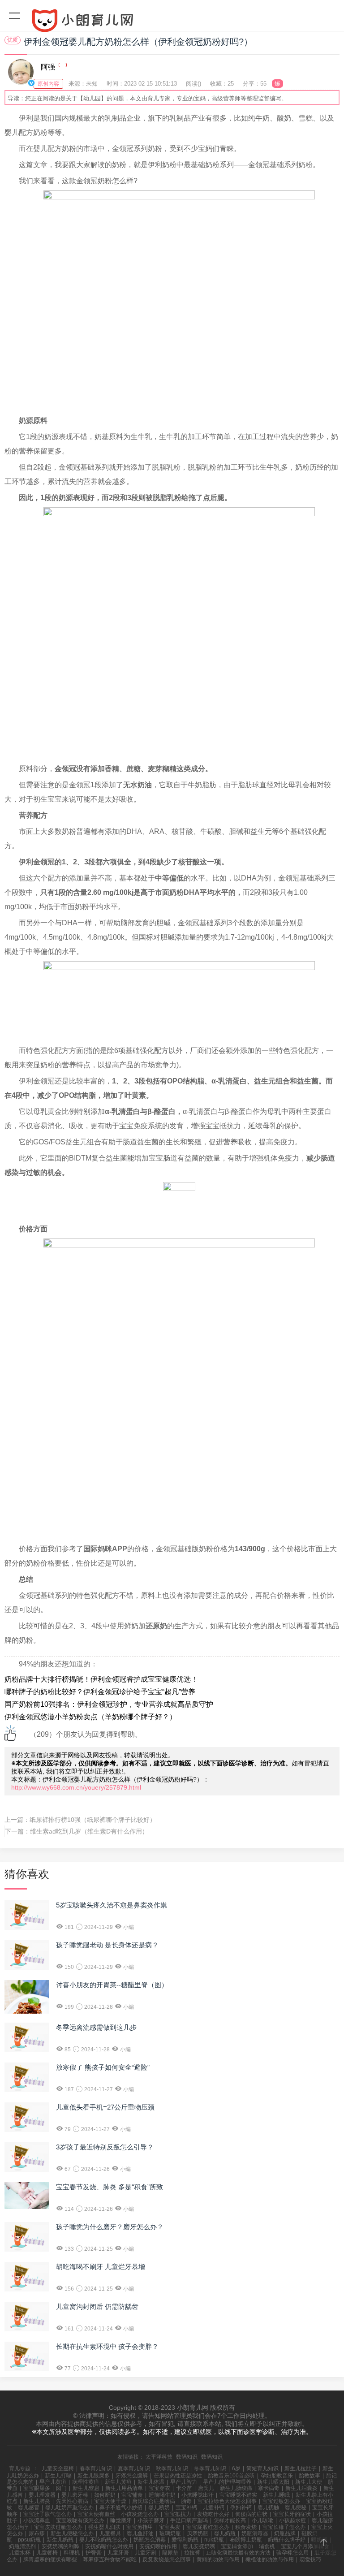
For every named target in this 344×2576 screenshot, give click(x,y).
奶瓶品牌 (285, 2533)
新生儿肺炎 (37, 2501)
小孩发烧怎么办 (140, 2514)
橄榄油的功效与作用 (270, 2559)
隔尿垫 (170, 2553)
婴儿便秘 (296, 2507)
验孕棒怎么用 (292, 2553)
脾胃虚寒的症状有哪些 (50, 2559)
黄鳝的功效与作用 (218, 2559)
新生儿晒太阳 (273, 2482)
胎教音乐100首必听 (231, 2476)
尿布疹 (37, 2533)
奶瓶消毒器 (255, 2533)
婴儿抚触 (268, 2507)
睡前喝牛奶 (162, 2495)
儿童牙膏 (118, 2553)
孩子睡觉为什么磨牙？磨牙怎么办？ (110, 2227)
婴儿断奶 (159, 2507)
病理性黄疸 (86, 2482)
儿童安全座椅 (58, 2468)
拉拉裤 (192, 2553)
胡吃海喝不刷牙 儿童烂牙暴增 (101, 2267)
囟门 (61, 2488)
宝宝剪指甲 (140, 2527)
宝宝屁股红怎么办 (208, 2527)
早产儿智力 (184, 2482)
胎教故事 (310, 2476)
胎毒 (186, 2501)
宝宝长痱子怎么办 (284, 2527)
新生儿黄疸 (118, 2482)
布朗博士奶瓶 (246, 2540)
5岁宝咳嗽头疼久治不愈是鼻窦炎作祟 (112, 1905)
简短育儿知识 (262, 2468)
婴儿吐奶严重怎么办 (69, 2507)
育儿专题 (20, 2468)
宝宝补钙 (186, 2507)
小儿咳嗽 (262, 2520)
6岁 (236, 2468)
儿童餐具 (110, 2533)
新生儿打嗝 (58, 2476)
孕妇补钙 (241, 2507)
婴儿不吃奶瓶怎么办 (103, 2540)
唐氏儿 (206, 2488)
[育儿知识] (172, 22)
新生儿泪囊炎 (301, 2488)
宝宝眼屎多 (37, 2488)
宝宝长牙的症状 (292, 2514)
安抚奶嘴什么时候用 (109, 2546)
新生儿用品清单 (124, 2488)
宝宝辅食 (132, 2495)
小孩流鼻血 (37, 2520)
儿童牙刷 (146, 2553)
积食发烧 (246, 2527)
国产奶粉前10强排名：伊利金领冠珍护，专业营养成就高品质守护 (109, 1704)
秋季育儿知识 (172, 2468)
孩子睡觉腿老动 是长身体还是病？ (107, 1945)
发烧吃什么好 (213, 2514)
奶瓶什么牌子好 (287, 2540)
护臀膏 (94, 2553)
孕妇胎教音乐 (277, 2476)
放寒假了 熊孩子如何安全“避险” (103, 2067)
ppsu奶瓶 (29, 2540)
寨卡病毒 (269, 2488)
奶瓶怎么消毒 (150, 2540)
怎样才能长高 (230, 2520)
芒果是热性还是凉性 (178, 2476)
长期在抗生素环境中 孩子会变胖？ (107, 2346)
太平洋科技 (159, 2457)
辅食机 (267, 2546)
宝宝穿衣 (159, 2488)
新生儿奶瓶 (60, 2540)
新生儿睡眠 (276, 2495)
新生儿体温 (151, 2482)
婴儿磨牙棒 (75, 2495)
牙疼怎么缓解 (132, 2476)
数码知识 (187, 2457)
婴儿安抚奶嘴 (199, 2546)
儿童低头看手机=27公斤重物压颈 (105, 2107)
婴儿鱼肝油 (140, 2533)
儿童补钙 (214, 2507)
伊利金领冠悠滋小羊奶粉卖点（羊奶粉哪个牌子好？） (90, 1717)
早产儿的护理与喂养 (227, 2482)
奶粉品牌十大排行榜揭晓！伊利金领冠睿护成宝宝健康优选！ (101, 1679)
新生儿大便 (309, 2482)
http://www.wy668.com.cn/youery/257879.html (76, 1787)
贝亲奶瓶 (198, 2533)
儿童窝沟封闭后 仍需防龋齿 (97, 2306)
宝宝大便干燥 (110, 2501)
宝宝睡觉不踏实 (238, 2495)
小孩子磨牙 (151, 2520)
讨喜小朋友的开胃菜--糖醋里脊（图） (112, 1985)
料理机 (72, 2553)
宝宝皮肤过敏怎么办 (58, 2527)
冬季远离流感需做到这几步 (96, 2027)
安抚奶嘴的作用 (158, 2546)
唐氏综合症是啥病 (154, 2501)
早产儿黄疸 (53, 2482)
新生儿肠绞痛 (236, 2488)
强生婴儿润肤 (104, 2527)
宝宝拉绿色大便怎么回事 (227, 2501)
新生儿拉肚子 (301, 2468)
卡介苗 (184, 2488)
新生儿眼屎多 (94, 2476)
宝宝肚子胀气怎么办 (47, 2514)
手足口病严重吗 (189, 2520)
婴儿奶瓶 (225, 2533)
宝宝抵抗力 (178, 2514)
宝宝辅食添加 (237, 2546)
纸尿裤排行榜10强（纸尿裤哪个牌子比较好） (93, 1820)
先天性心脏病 (72, 2501)
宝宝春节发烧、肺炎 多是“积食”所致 (110, 2187)
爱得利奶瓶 (185, 2540)
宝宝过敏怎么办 (281, 2501)
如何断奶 (105, 2495)
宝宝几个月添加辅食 (305, 2546)
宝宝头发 (170, 2527)
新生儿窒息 (86, 2488)
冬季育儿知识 (210, 2468)
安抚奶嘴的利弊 (60, 2546)
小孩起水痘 (292, 2520)
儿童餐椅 (47, 2553)
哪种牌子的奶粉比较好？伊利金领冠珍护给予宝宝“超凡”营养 (100, 1692)
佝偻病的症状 (251, 2514)
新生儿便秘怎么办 (72, 2533)
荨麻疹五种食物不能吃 (110, 2559)
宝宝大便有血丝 (96, 2514)
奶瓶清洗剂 (22, 2546)
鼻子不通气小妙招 (121, 2507)
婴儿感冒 (29, 2507)
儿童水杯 (20, 2553)
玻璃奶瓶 (170, 2533)
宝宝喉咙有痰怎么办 (80, 2520)
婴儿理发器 (42, 2495)
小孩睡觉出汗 (198, 2495)
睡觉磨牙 (121, 2520)
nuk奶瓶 (214, 2540)
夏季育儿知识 (134, 2468)
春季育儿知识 (96, 2468)
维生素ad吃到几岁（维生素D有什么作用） (89, 1831)
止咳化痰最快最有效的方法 (238, 2553)
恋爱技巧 (310, 2559)
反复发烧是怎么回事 (167, 2559)
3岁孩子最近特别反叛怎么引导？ (105, 2147)
